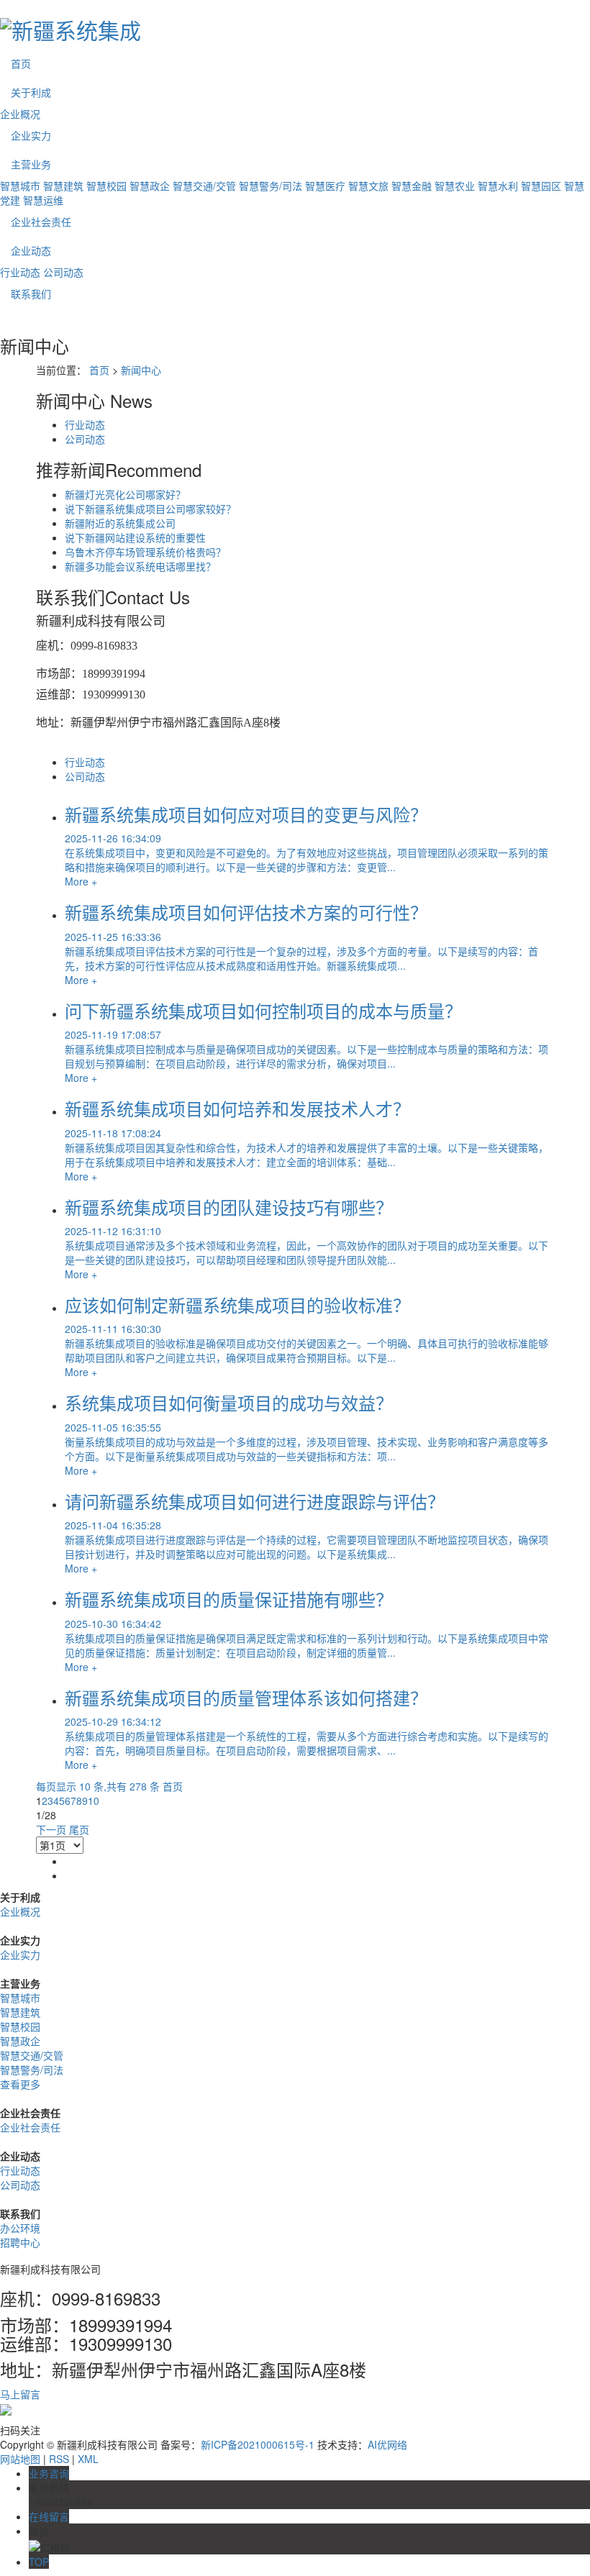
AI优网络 (387, 2444)
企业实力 (31, 135)
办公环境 (20, 2228)
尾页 (79, 1829)
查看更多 (20, 2084)
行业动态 (20, 272)
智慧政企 (150, 186)
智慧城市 (20, 186)
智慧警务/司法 (271, 186)
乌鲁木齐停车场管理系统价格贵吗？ (145, 552)
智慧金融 (412, 186)
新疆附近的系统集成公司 (120, 523)
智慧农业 (455, 186)
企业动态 (31, 250)
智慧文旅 (368, 186)
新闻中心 (141, 370)
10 (94, 1801)
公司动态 (63, 272)
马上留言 (20, 2394)
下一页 (51, 1829)
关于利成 (31, 92)
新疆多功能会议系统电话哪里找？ (140, 566)
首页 (21, 63)
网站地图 (20, 2459)
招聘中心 (20, 2242)
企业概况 (20, 114)
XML (88, 2459)
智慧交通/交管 (204, 186)
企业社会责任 (41, 222)
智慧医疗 (325, 186)
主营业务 (31, 164)
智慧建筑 (63, 186)
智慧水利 (498, 186)
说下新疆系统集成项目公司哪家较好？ (150, 509)
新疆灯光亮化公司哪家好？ (125, 494)
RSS (59, 2459)
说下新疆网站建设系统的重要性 (135, 537)
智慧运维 (43, 200)
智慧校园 (106, 186)
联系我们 (31, 293)
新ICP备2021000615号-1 (258, 2444)
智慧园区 (541, 186)
